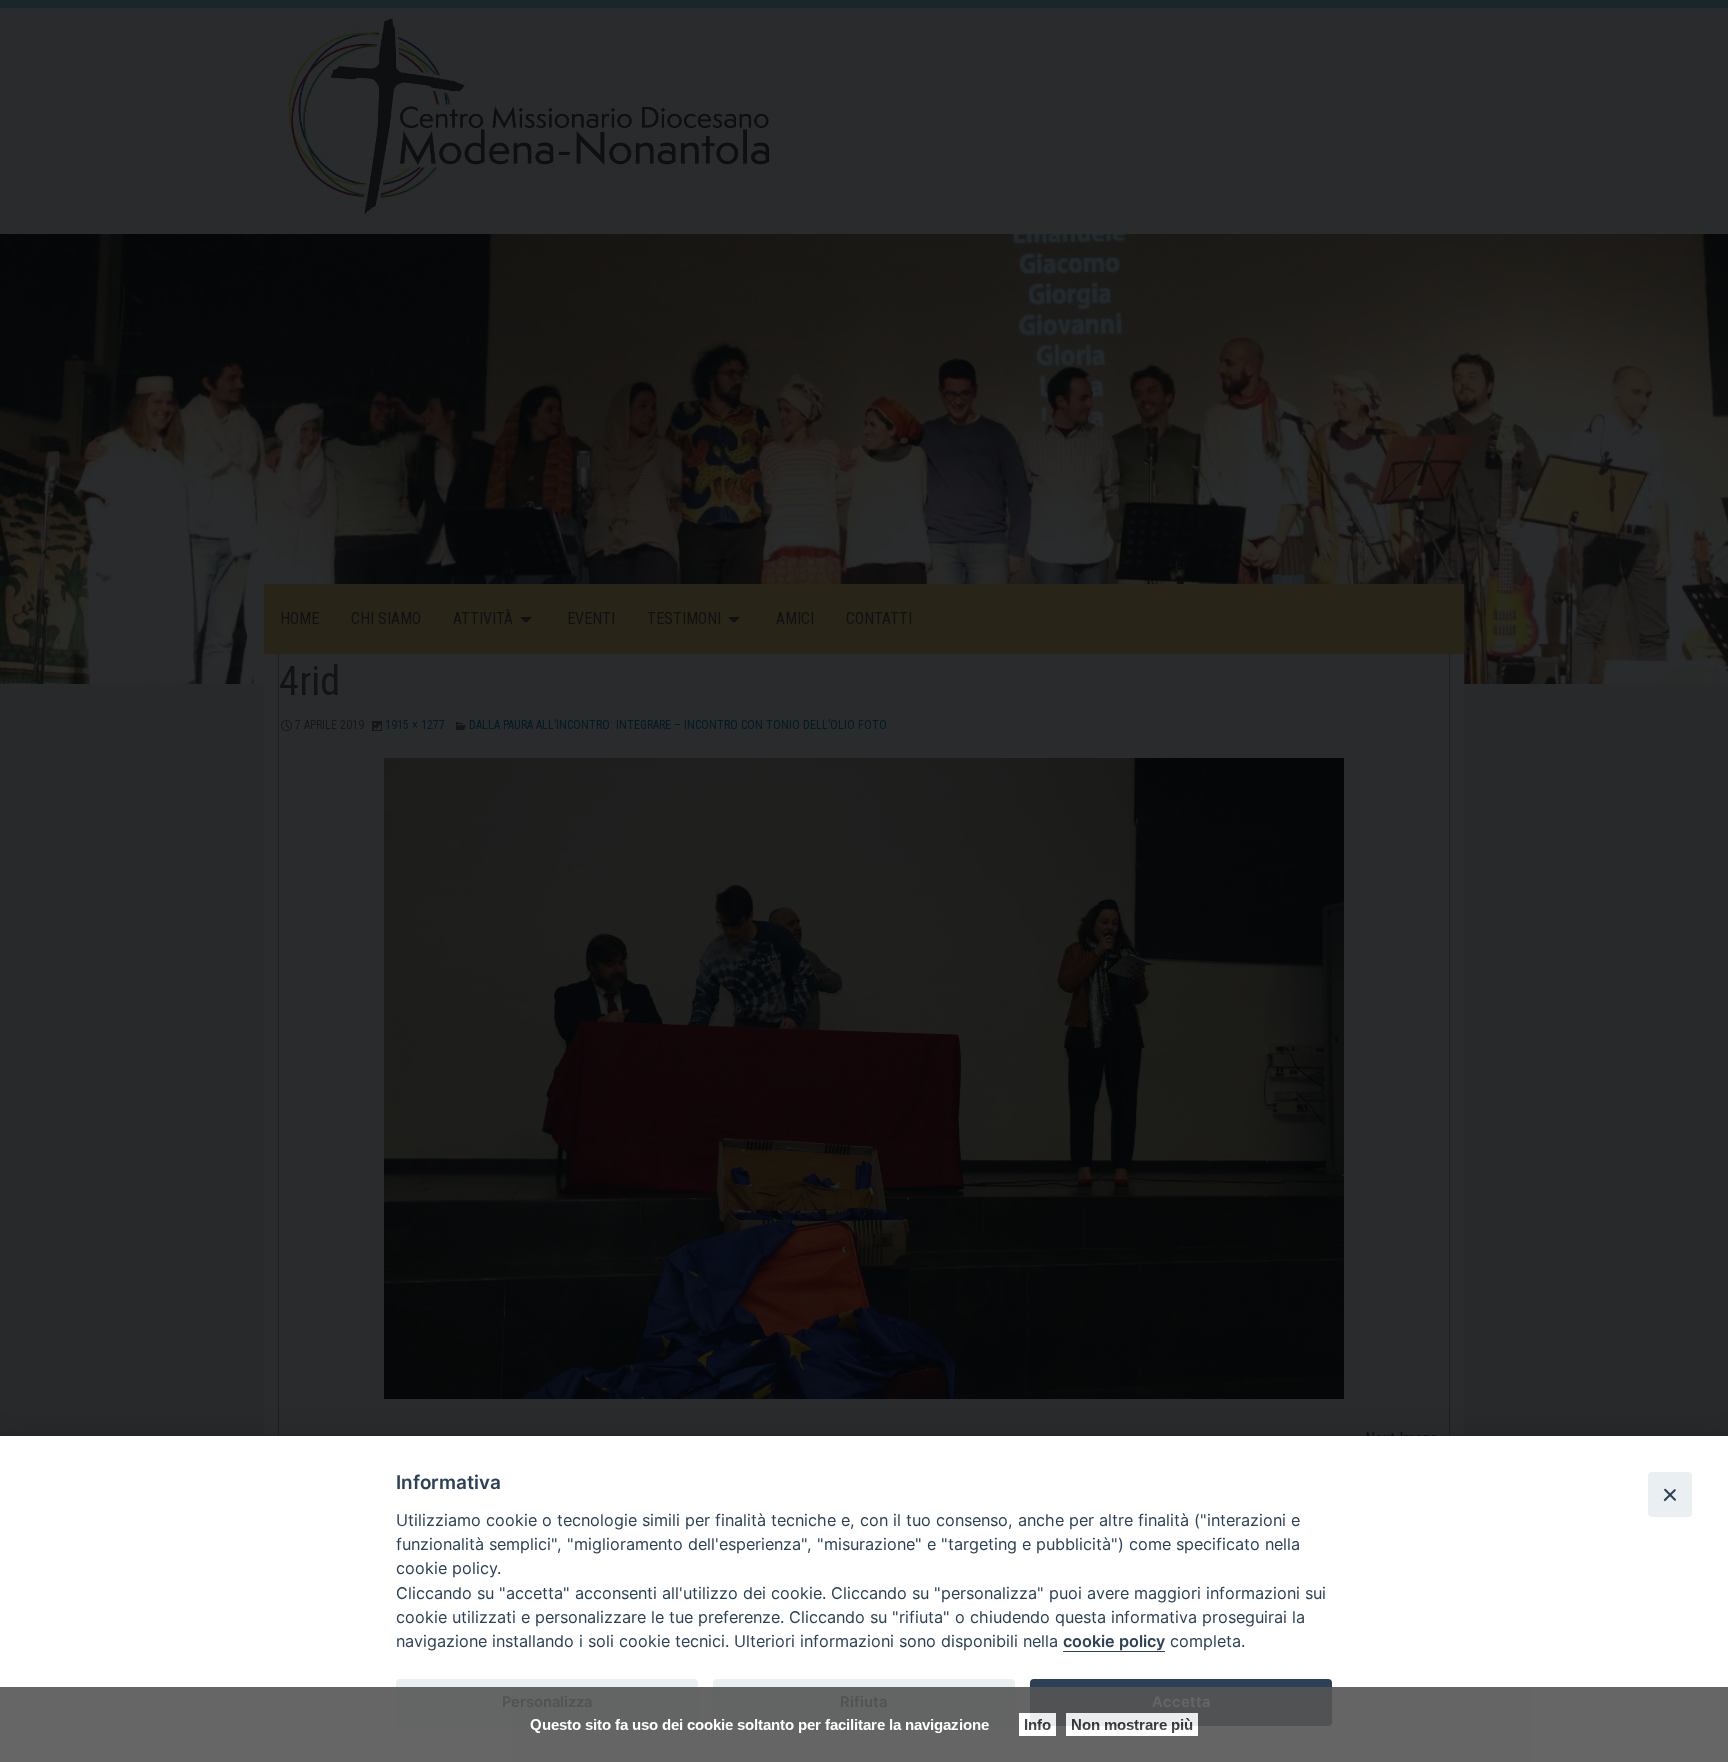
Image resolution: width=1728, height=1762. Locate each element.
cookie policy (1114, 1641)
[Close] (1670, 1494)
